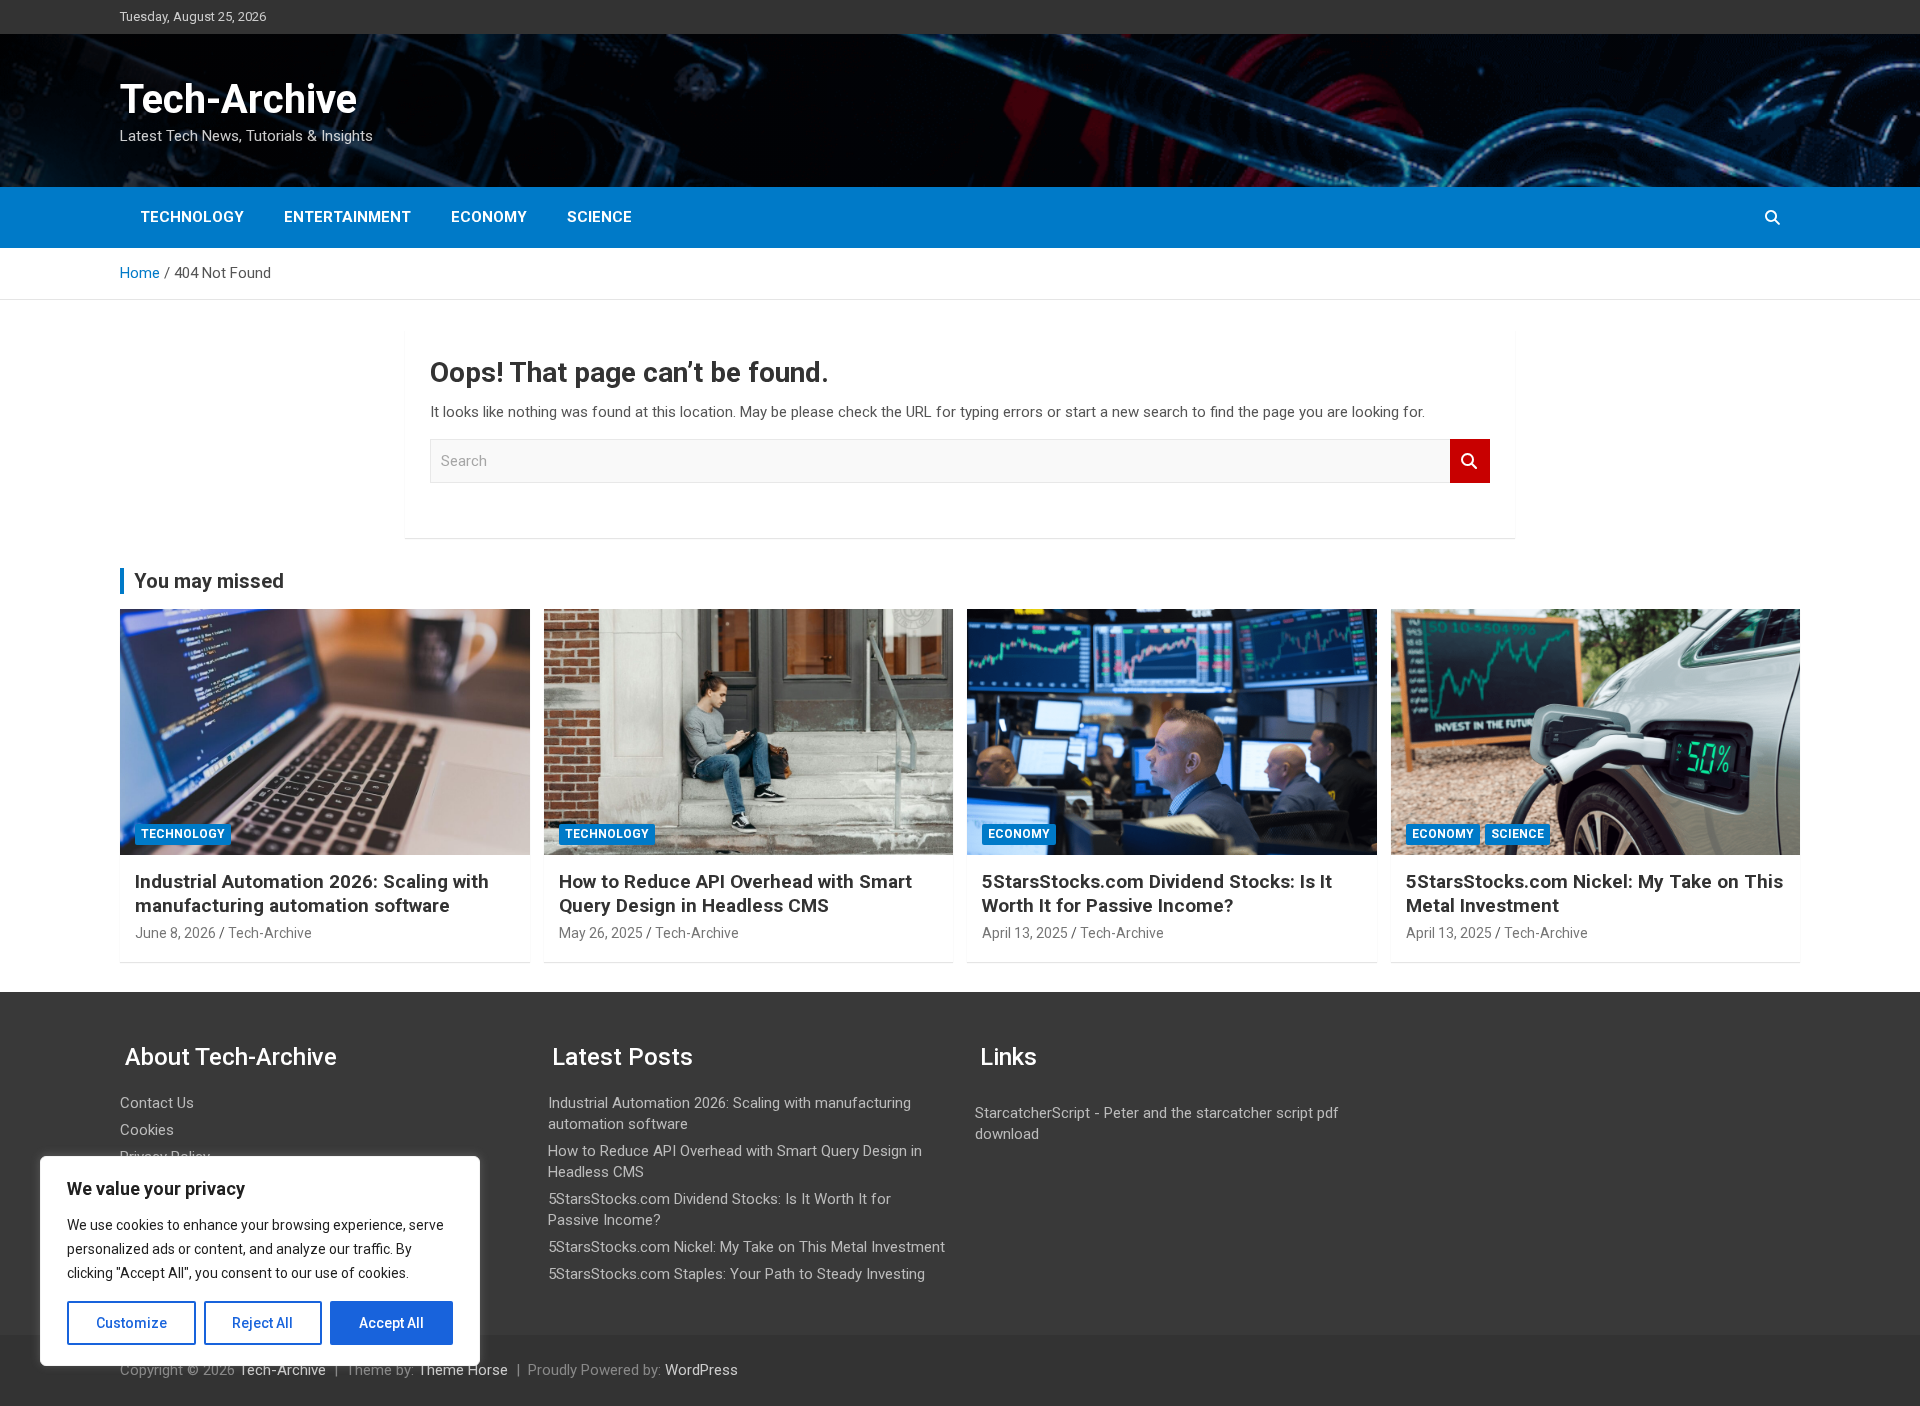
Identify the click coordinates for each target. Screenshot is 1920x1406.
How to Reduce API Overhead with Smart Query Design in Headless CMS (735, 894)
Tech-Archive (238, 99)
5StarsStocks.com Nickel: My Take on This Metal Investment (746, 1247)
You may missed (209, 581)
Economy (489, 217)
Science (599, 217)
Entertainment (347, 217)
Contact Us (157, 1103)
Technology (192, 217)
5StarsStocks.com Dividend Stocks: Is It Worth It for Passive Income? (1157, 894)
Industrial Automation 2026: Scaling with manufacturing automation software (312, 894)
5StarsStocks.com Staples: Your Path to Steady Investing (736, 1274)
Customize (131, 1323)
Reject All (262, 1323)
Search (1470, 461)
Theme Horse (463, 1370)
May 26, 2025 (601, 933)
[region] (260, 1261)
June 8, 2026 (175, 933)
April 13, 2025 (1025, 933)
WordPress (701, 1370)
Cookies (147, 1130)
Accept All (391, 1323)
